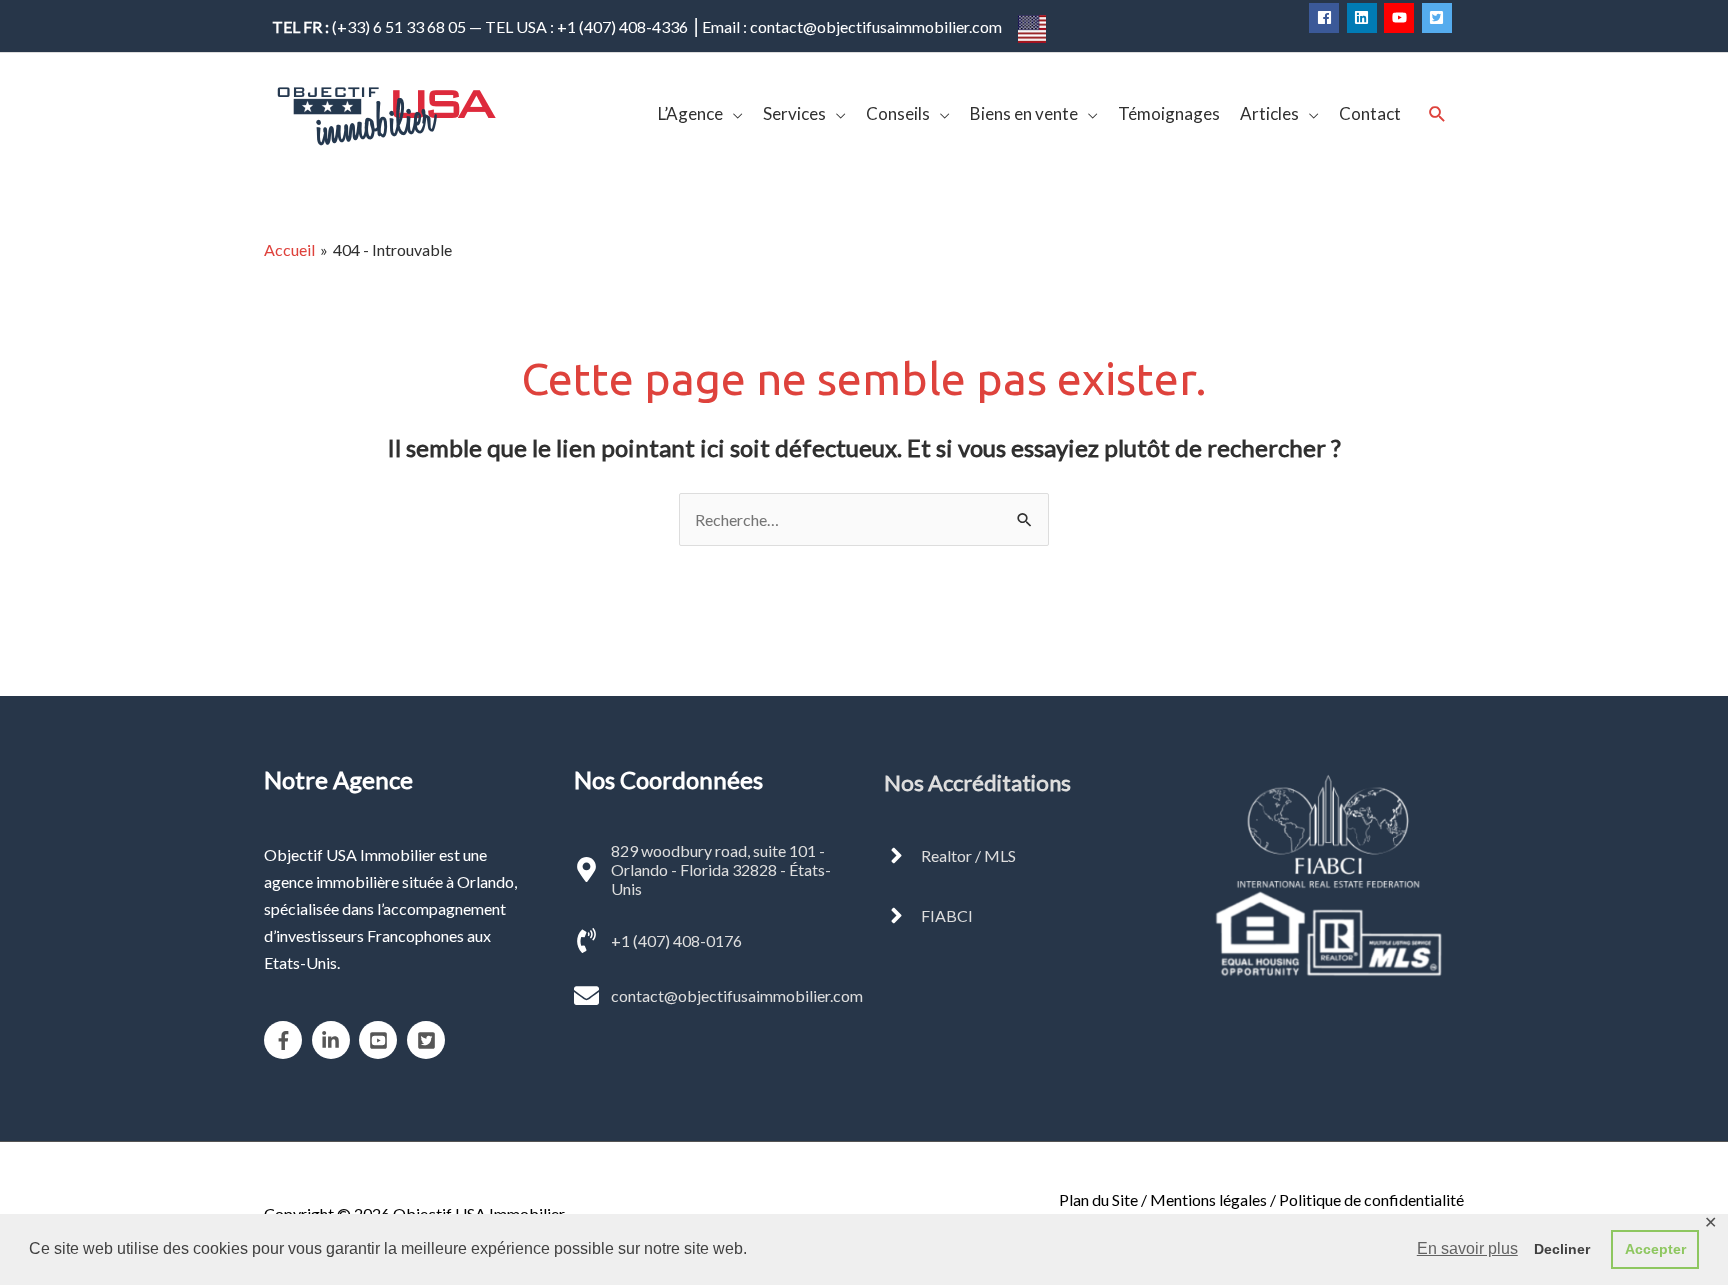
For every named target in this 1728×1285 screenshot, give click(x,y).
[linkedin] (1364, 18)
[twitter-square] (1439, 18)
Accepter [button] (1655, 1249)
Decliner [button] (1562, 1249)
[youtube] (1401, 18)
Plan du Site (1098, 1199)
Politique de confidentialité (1371, 1199)
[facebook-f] (286, 1040)
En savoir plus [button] (1467, 1248)
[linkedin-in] (334, 1040)
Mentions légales (1208, 1199)
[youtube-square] (381, 1040)
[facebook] (1326, 18)
